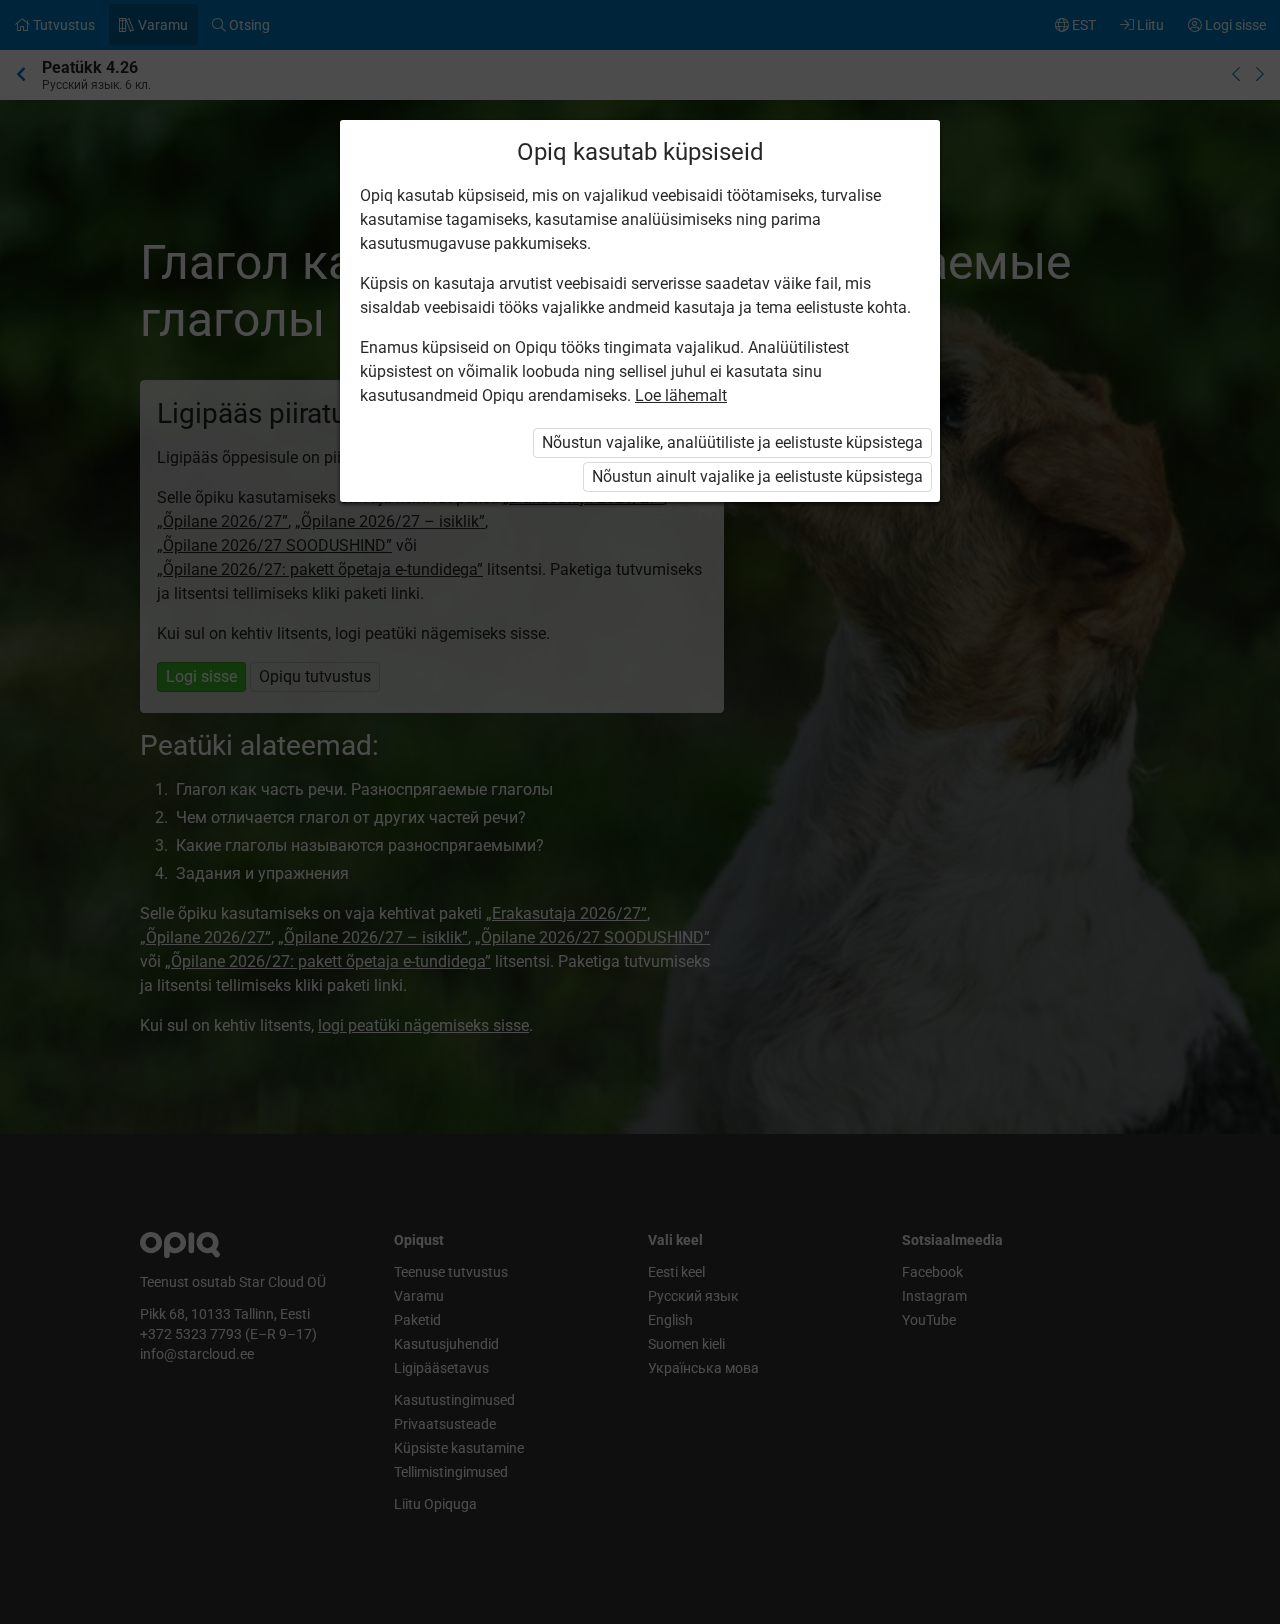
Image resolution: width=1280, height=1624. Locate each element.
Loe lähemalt (681, 395)
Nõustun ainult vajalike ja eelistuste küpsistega (757, 476)
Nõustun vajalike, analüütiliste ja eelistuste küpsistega (732, 442)
